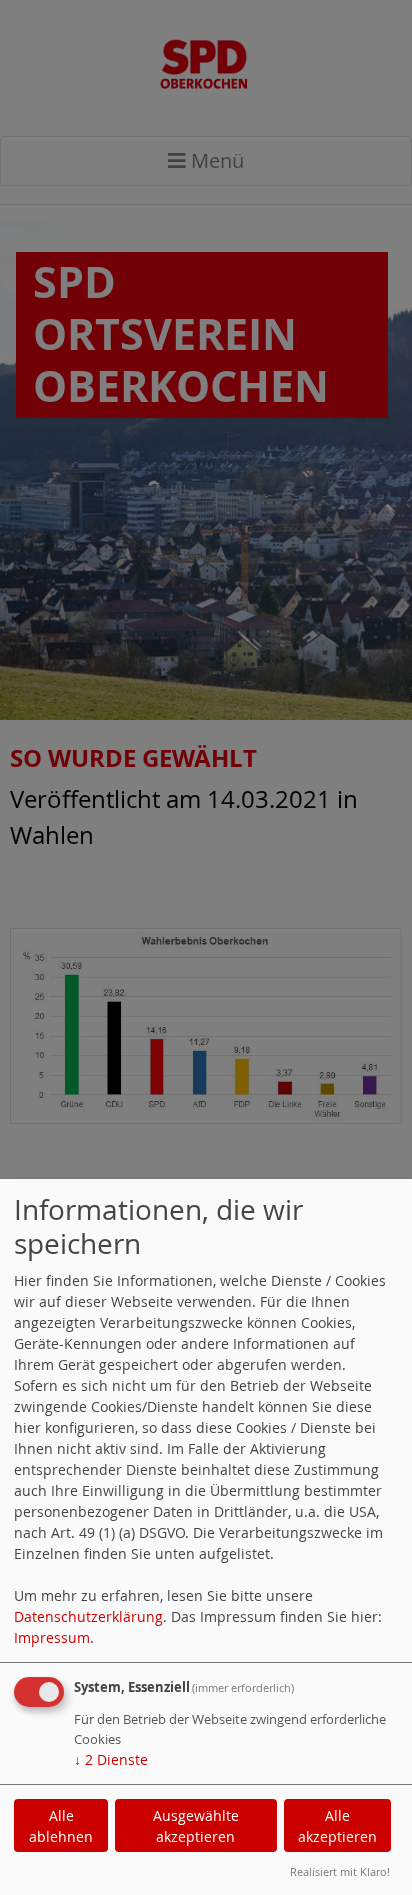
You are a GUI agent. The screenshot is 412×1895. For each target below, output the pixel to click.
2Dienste (111, 1759)
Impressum (52, 1637)
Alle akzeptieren (337, 1826)
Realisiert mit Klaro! (340, 1871)
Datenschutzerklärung (88, 1616)
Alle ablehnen (61, 1826)
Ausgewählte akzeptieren (196, 1826)
